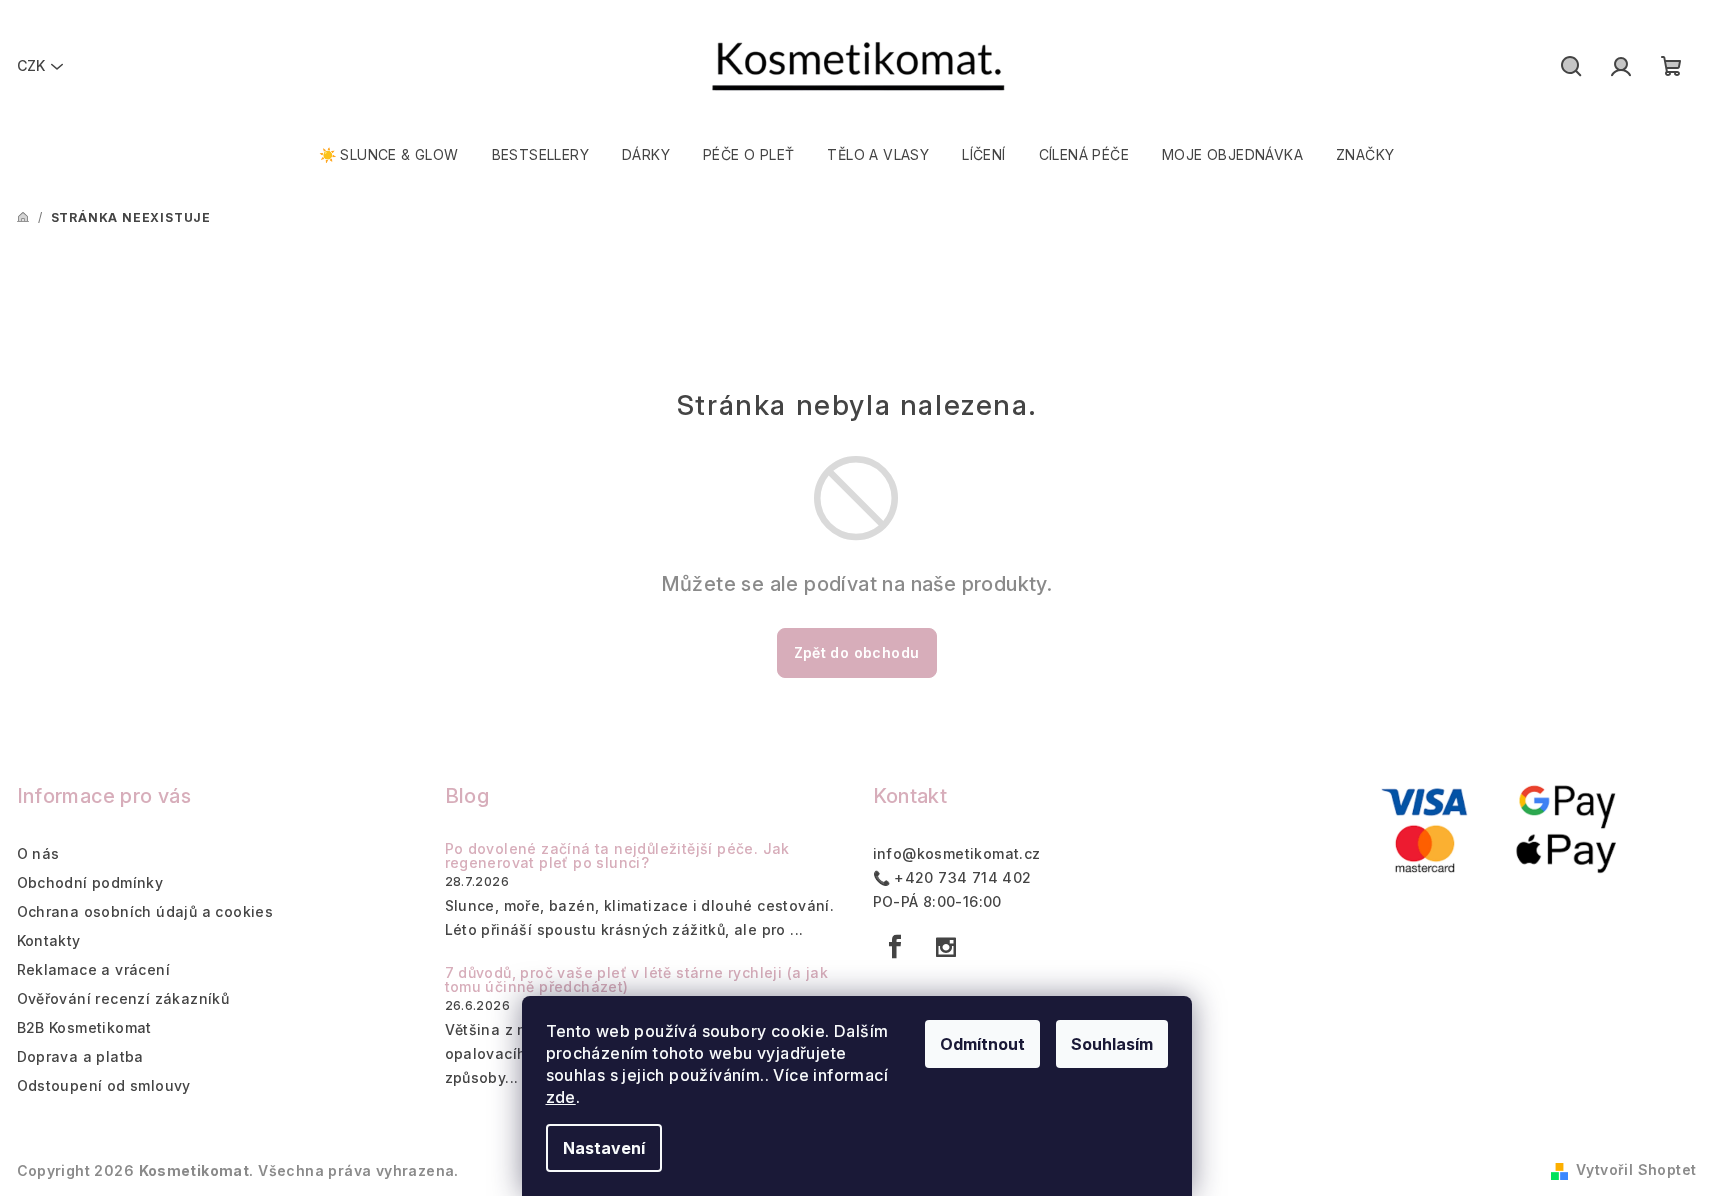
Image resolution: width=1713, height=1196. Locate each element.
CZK (31, 65)
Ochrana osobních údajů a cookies (145, 911)
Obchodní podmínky (90, 882)
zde (561, 1097)
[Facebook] (896, 947)
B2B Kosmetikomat (84, 1027)
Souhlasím (1112, 1044)
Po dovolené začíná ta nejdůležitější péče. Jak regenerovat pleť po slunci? (617, 856)
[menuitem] (389, 155)
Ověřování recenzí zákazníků (123, 998)
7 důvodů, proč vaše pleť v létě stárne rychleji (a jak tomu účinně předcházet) (637, 980)
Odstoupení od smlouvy (104, 1085)
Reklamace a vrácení (94, 969)
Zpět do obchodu (857, 652)
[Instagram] (946, 947)
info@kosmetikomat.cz (957, 853)
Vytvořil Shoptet (1636, 1169)
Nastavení (604, 1148)
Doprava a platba (80, 1056)
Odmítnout (982, 1044)
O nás (38, 853)
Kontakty (49, 940)
